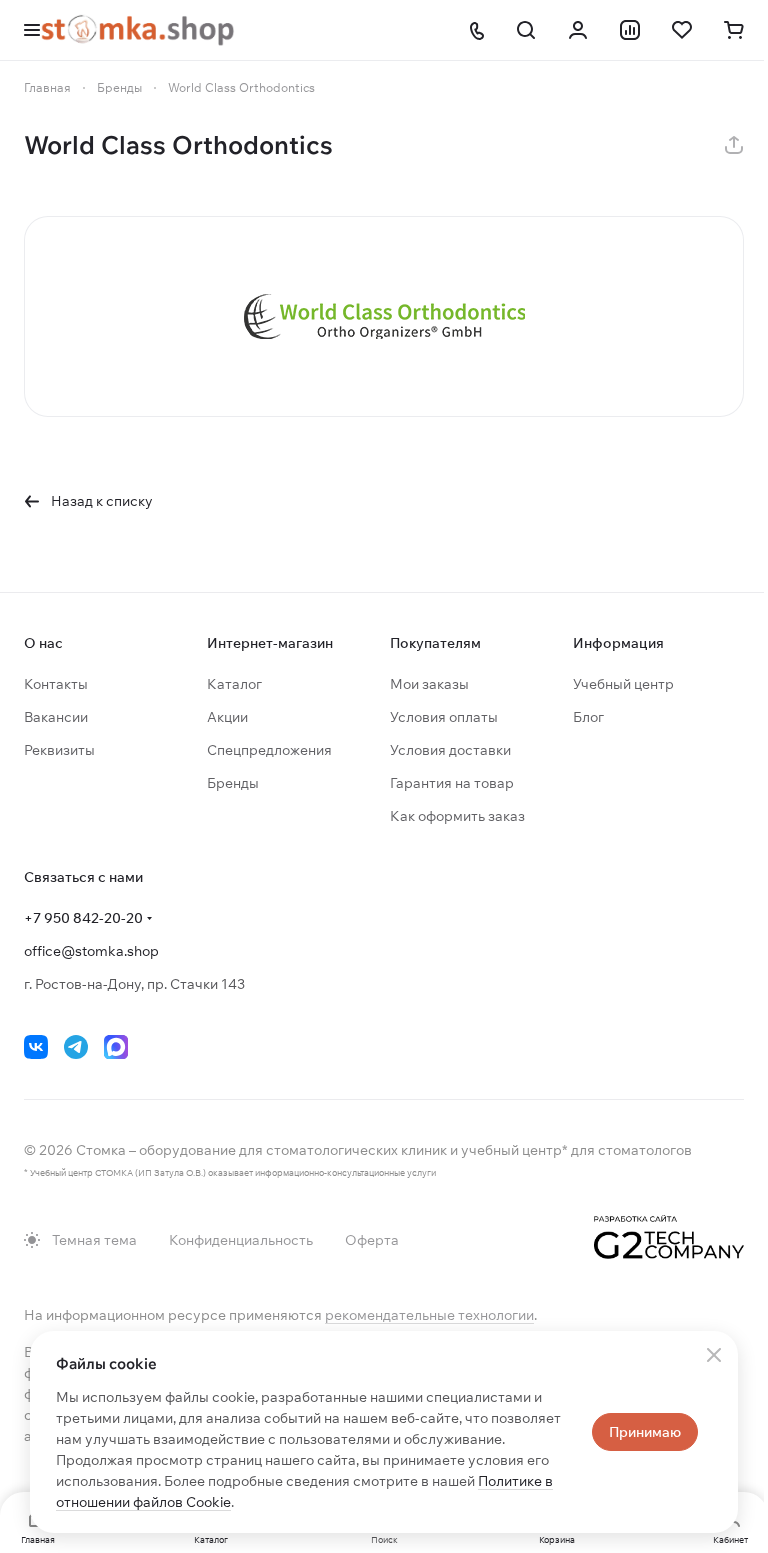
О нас (43, 643)
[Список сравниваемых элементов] (630, 30)
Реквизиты (59, 750)
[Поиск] (526, 30)
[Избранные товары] (682, 30)
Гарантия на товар (452, 783)
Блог (588, 717)
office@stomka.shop (91, 951)
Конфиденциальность (241, 1240)
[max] (116, 1047)
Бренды (233, 783)
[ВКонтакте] (36, 1047)
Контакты (56, 684)
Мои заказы (429, 684)
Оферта (372, 1240)
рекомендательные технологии (429, 1315)
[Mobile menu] (32, 30)
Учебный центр (623, 684)
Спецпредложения (269, 750)
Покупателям (435, 643)
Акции (227, 717)
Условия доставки (450, 750)
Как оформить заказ (457, 816)
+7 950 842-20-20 (83, 918)
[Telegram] (76, 1047)
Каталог (234, 684)
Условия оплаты (444, 717)
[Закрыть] (714, 1355)
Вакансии (56, 717)
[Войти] (578, 30)
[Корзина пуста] (734, 30)
